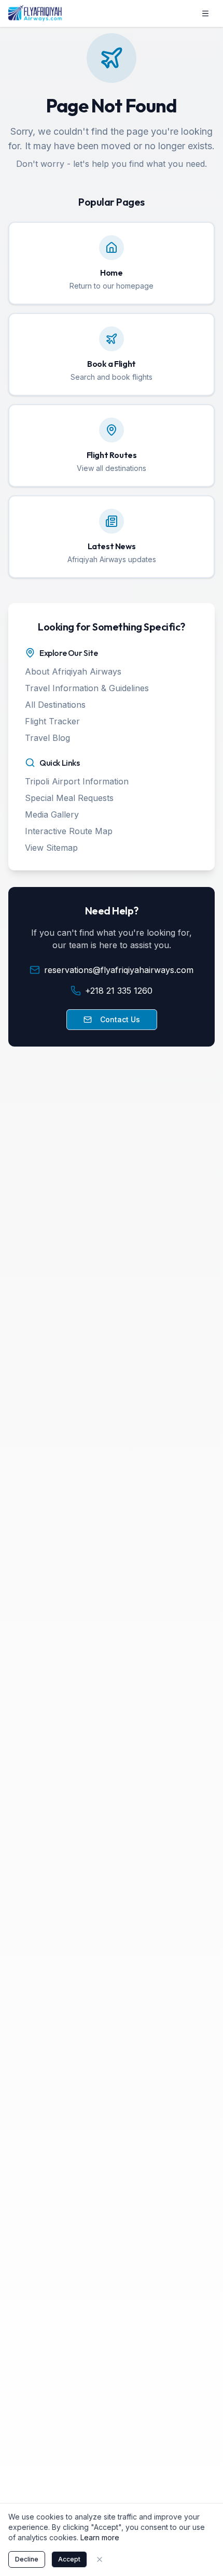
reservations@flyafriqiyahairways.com (119, 970)
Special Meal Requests (69, 798)
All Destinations (55, 705)
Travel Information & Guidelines (87, 688)
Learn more (100, 2537)
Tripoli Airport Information (77, 781)
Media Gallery (52, 814)
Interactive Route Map (69, 831)
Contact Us (120, 1019)
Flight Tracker (52, 721)
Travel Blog (47, 738)
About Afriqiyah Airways (73, 671)
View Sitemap (51, 848)
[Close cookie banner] (100, 2559)
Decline (27, 2559)
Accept (69, 2559)
